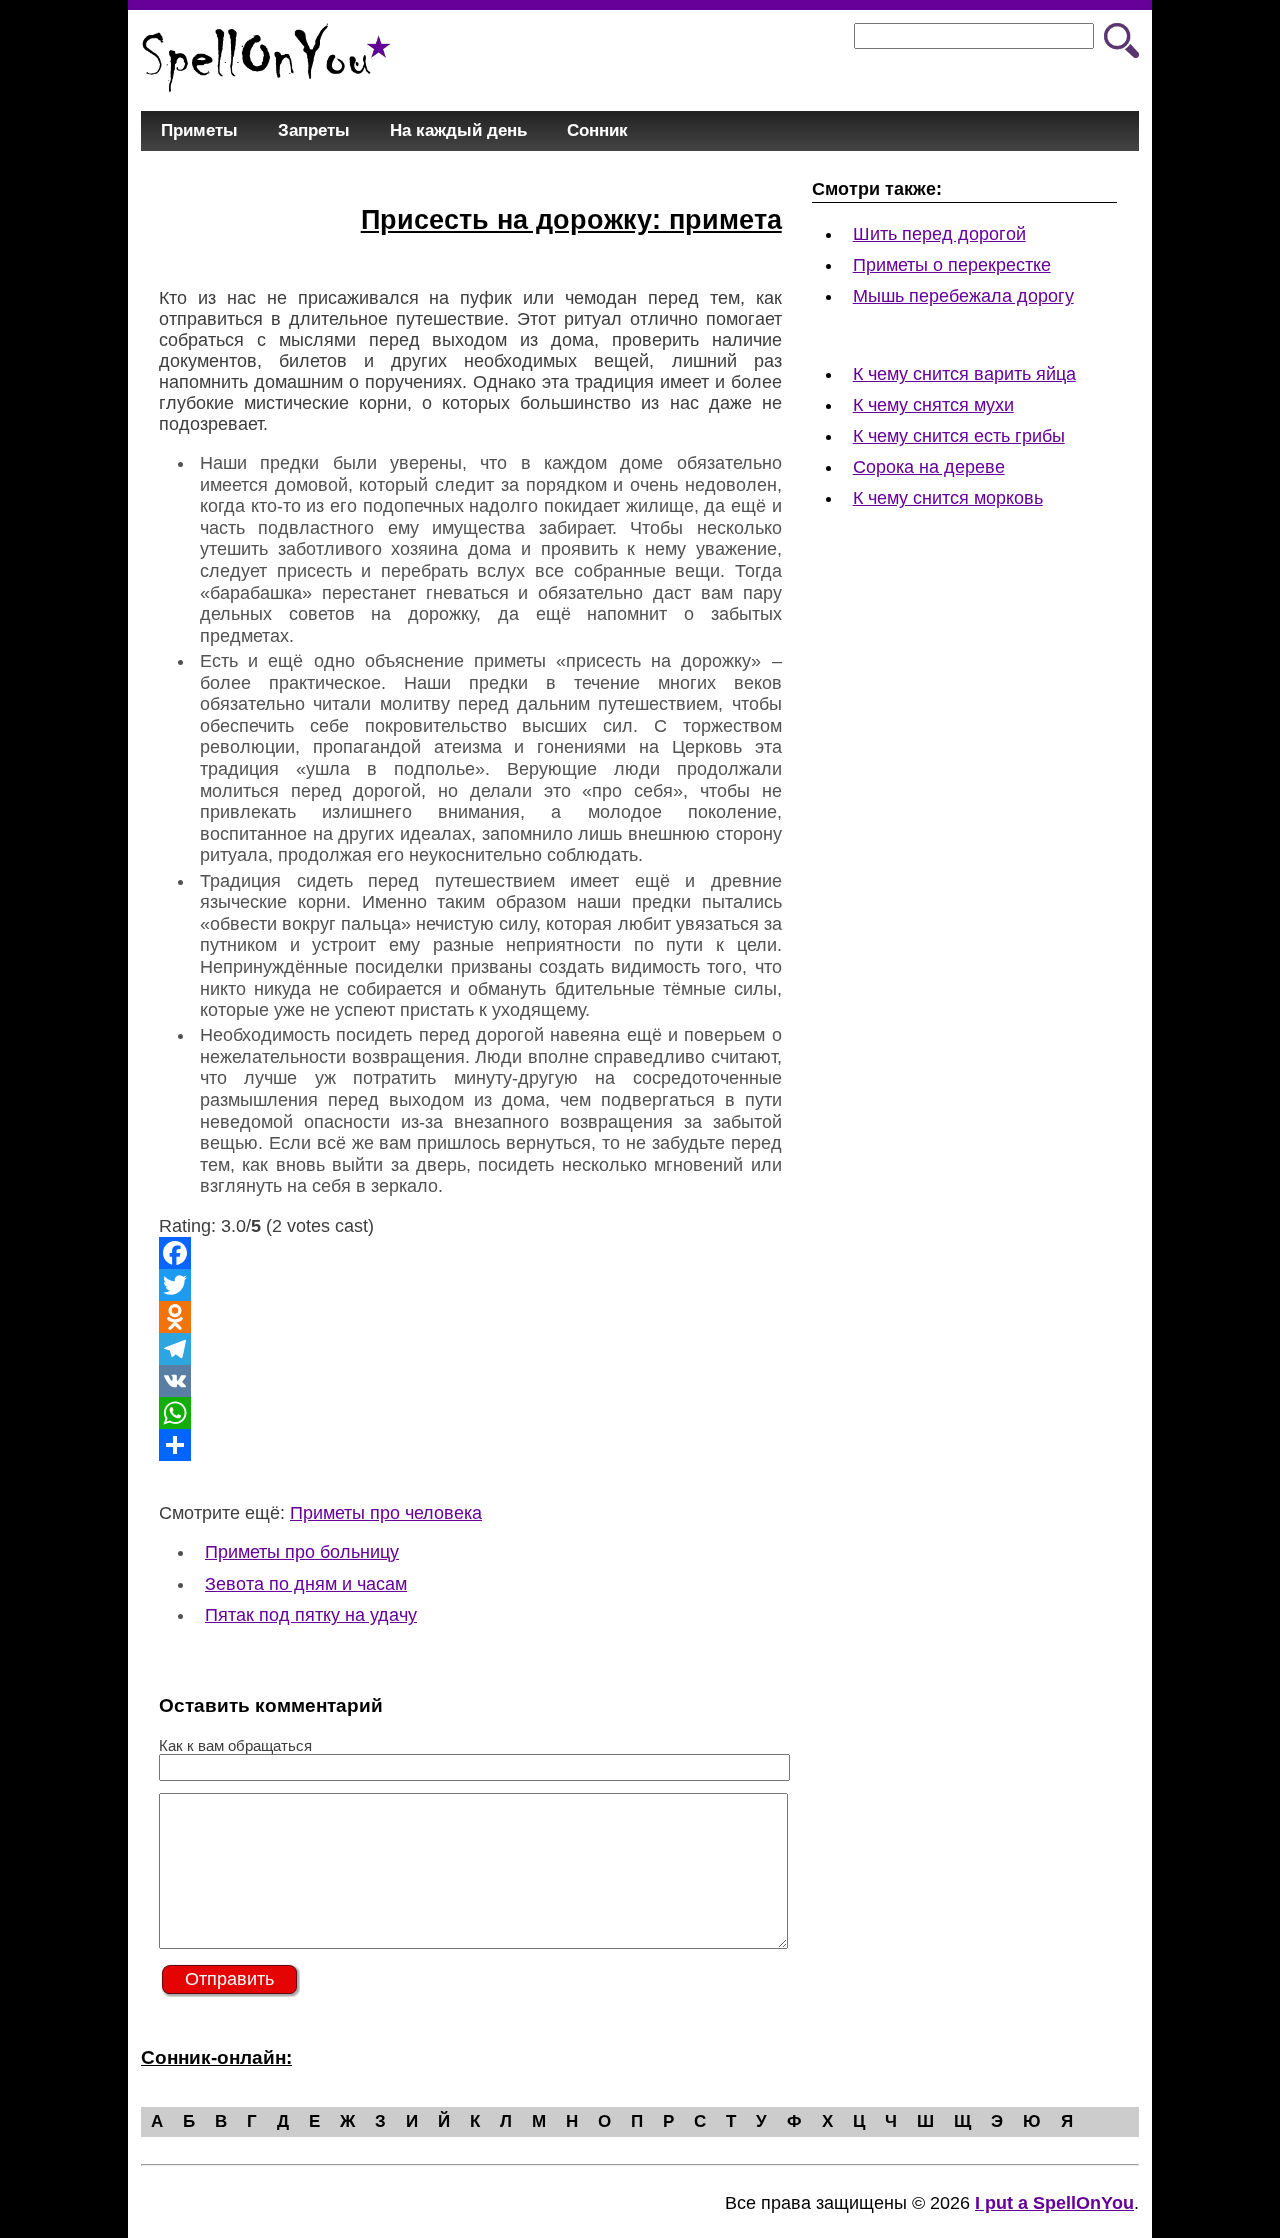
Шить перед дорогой (939, 234)
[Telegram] (470, 1349)
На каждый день (458, 130)
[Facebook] (470, 1253)
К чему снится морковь (948, 498)
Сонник (597, 130)
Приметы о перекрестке (952, 265)
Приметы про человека (386, 1513)
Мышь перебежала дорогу (963, 296)
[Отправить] (470, 1445)
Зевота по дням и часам (306, 1584)
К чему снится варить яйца (964, 374)
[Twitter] (470, 1285)
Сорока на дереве (929, 467)
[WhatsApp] (470, 1413)
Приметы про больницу (302, 1552)
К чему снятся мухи (933, 405)
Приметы (199, 130)
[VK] (470, 1381)
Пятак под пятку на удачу (311, 1615)
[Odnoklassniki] (470, 1317)
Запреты (314, 130)
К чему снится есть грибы (959, 436)
